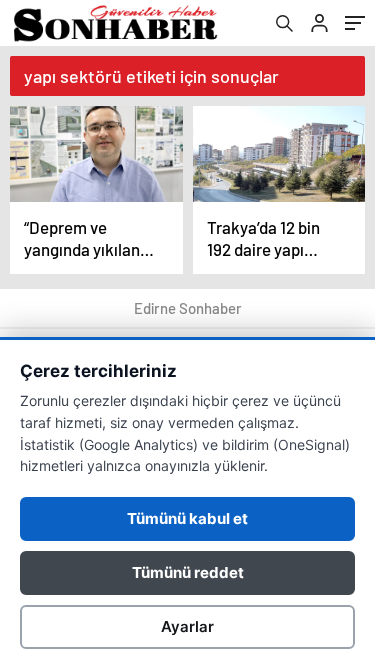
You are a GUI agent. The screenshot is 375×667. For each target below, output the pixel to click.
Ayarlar (187, 626)
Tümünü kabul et (187, 518)
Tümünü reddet (188, 572)
